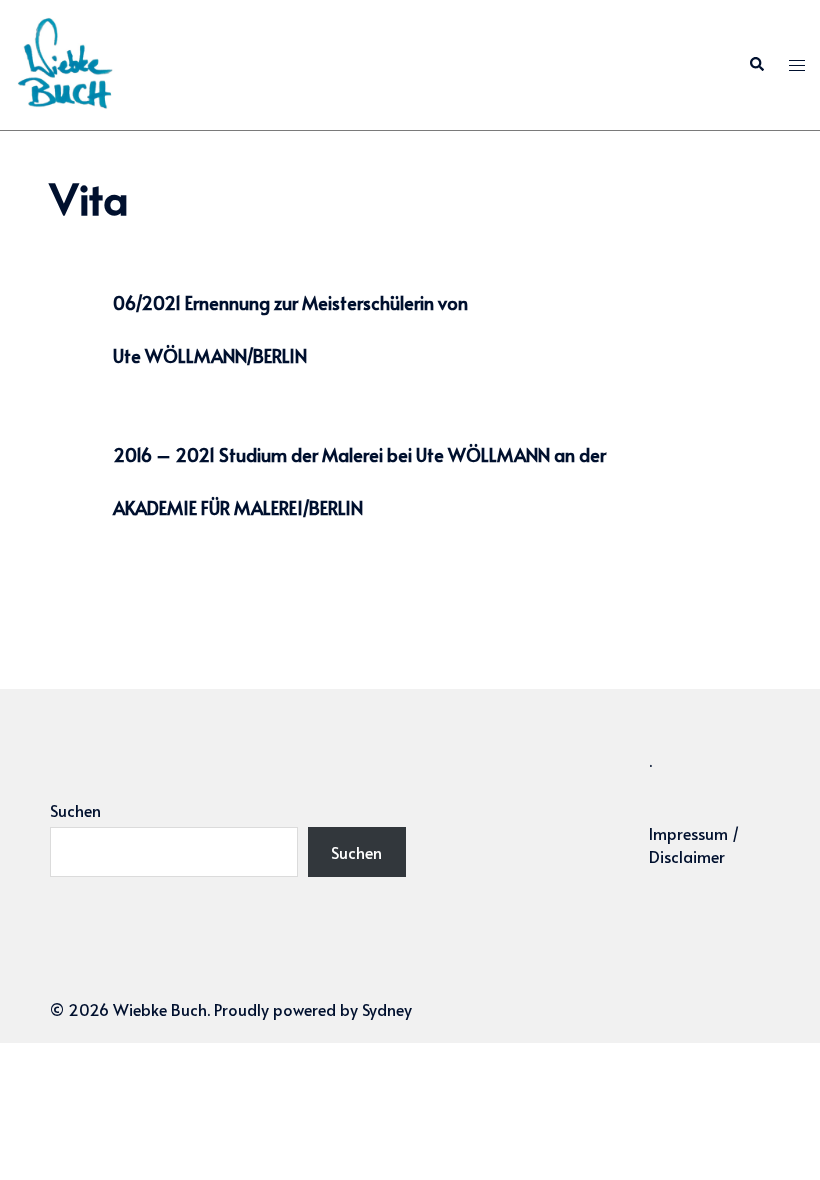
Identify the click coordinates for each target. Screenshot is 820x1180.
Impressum (688, 833)
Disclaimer (687, 856)
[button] (756, 65)
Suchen (75, 810)
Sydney (387, 1009)
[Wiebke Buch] (65, 62)
